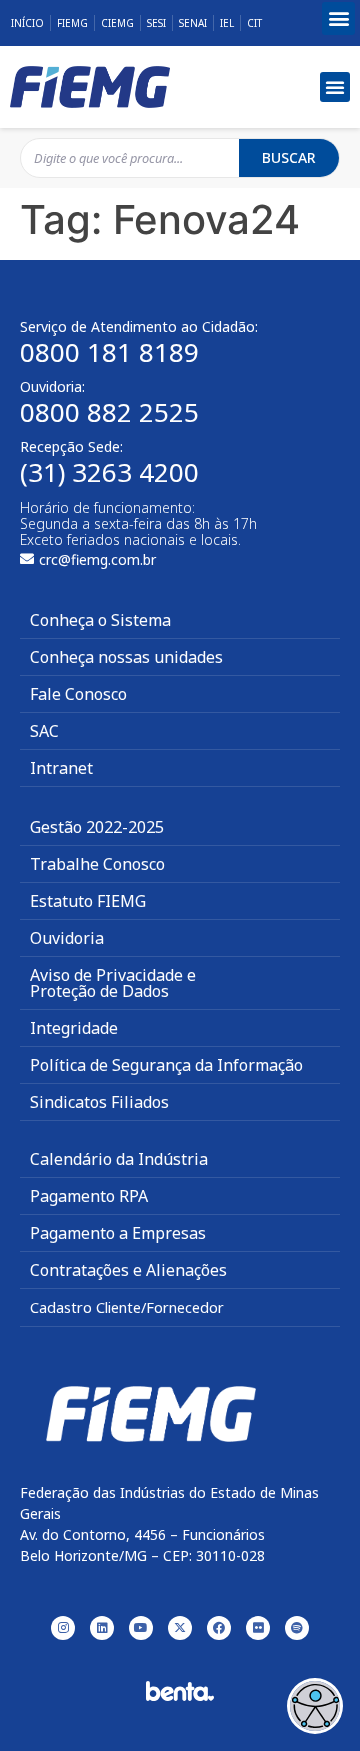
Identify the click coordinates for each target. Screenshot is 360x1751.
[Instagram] (63, 1628)
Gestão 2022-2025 (97, 827)
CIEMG (117, 23)
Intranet (61, 768)
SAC (44, 731)
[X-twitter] (180, 1628)
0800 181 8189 (109, 352)
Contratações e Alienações (128, 1270)
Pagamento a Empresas (118, 1233)
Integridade (74, 1028)
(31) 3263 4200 (109, 472)
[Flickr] (258, 1628)
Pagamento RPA (89, 1196)
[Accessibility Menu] (315, 1706)
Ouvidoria (67, 938)
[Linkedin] (102, 1628)
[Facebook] (219, 1628)
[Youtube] (141, 1628)
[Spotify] (297, 1628)
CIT (254, 23)
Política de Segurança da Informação (166, 1065)
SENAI (193, 23)
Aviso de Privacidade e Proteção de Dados (113, 983)
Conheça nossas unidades (126, 657)
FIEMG (72, 23)
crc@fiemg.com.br (97, 559)
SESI (156, 23)
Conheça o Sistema (100, 620)
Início (27, 23)
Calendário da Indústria (119, 1159)
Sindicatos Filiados (99, 1102)
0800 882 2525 (109, 412)
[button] (338, 18)
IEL (227, 23)
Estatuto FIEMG (88, 901)
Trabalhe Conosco (97, 864)
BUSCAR (289, 157)
